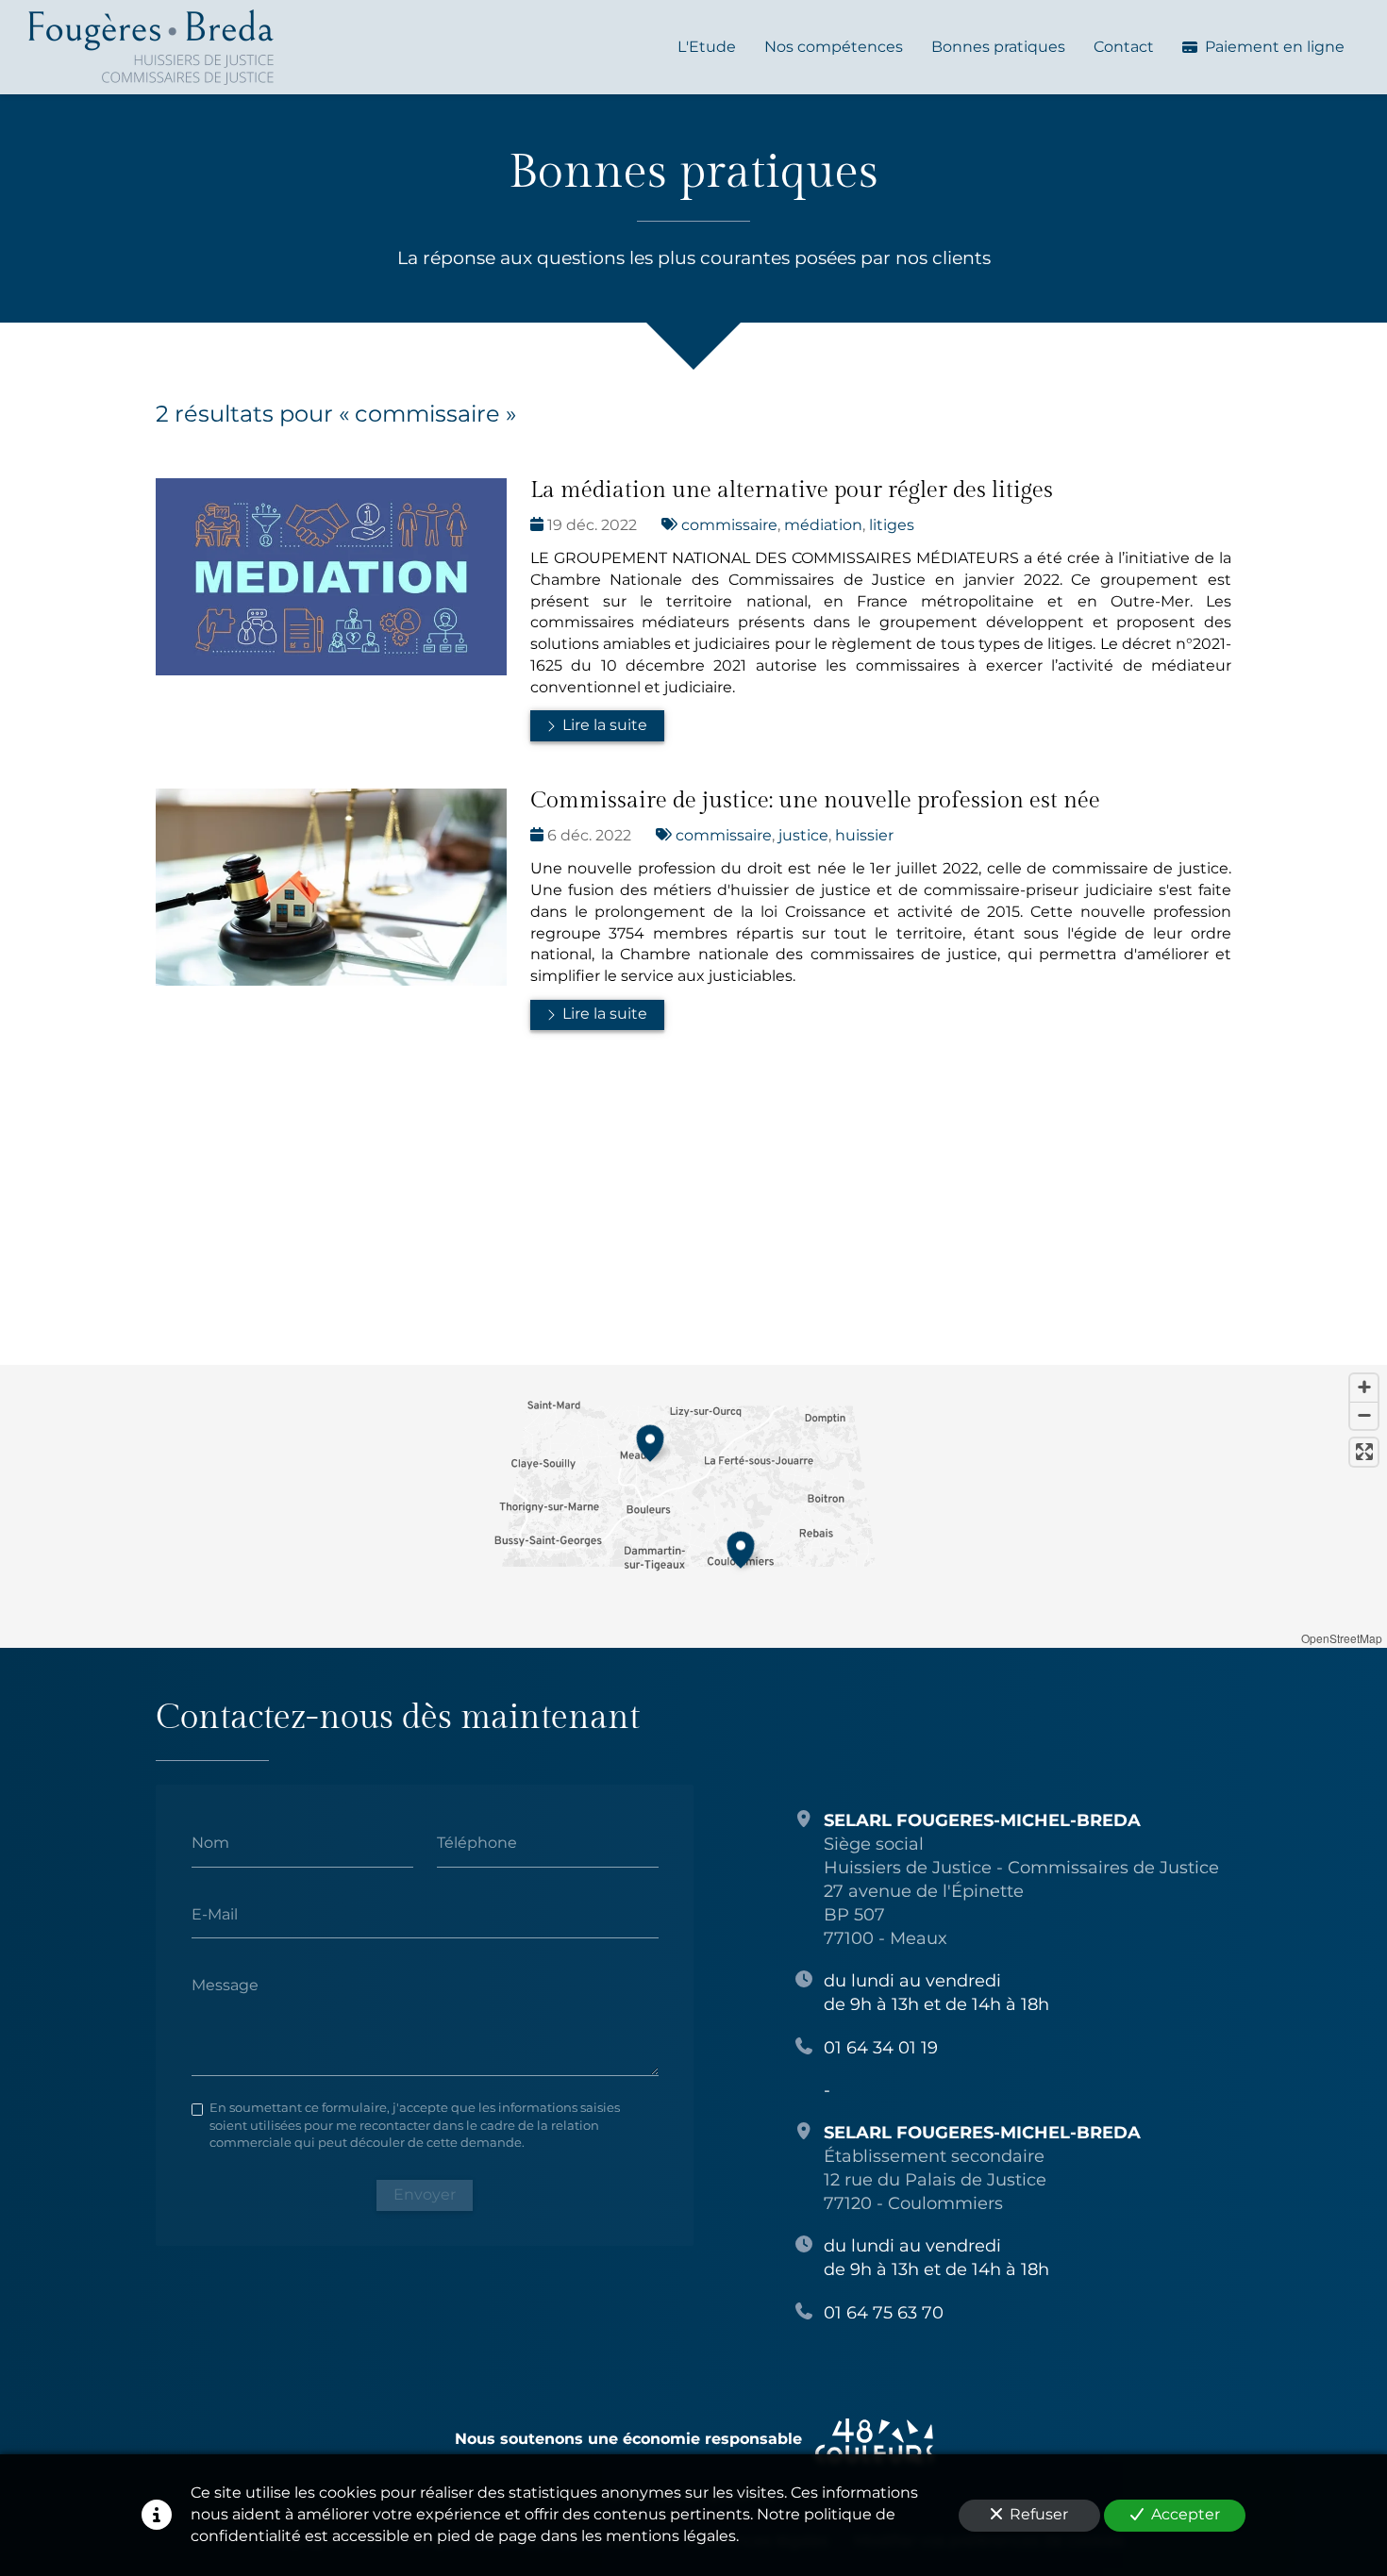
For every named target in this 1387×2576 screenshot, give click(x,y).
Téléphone (477, 1842)
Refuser (1039, 2514)
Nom (210, 1842)
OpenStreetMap (1342, 1638)
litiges (892, 525)
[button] (650, 1440)
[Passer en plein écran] (1364, 1452)
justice (803, 835)
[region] (693, 1506)
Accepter (1186, 2514)
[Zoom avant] (1364, 1388)
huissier (864, 835)
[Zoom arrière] (1364, 1415)
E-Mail (215, 1913)
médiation (823, 525)
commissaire (729, 525)
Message (225, 1985)
